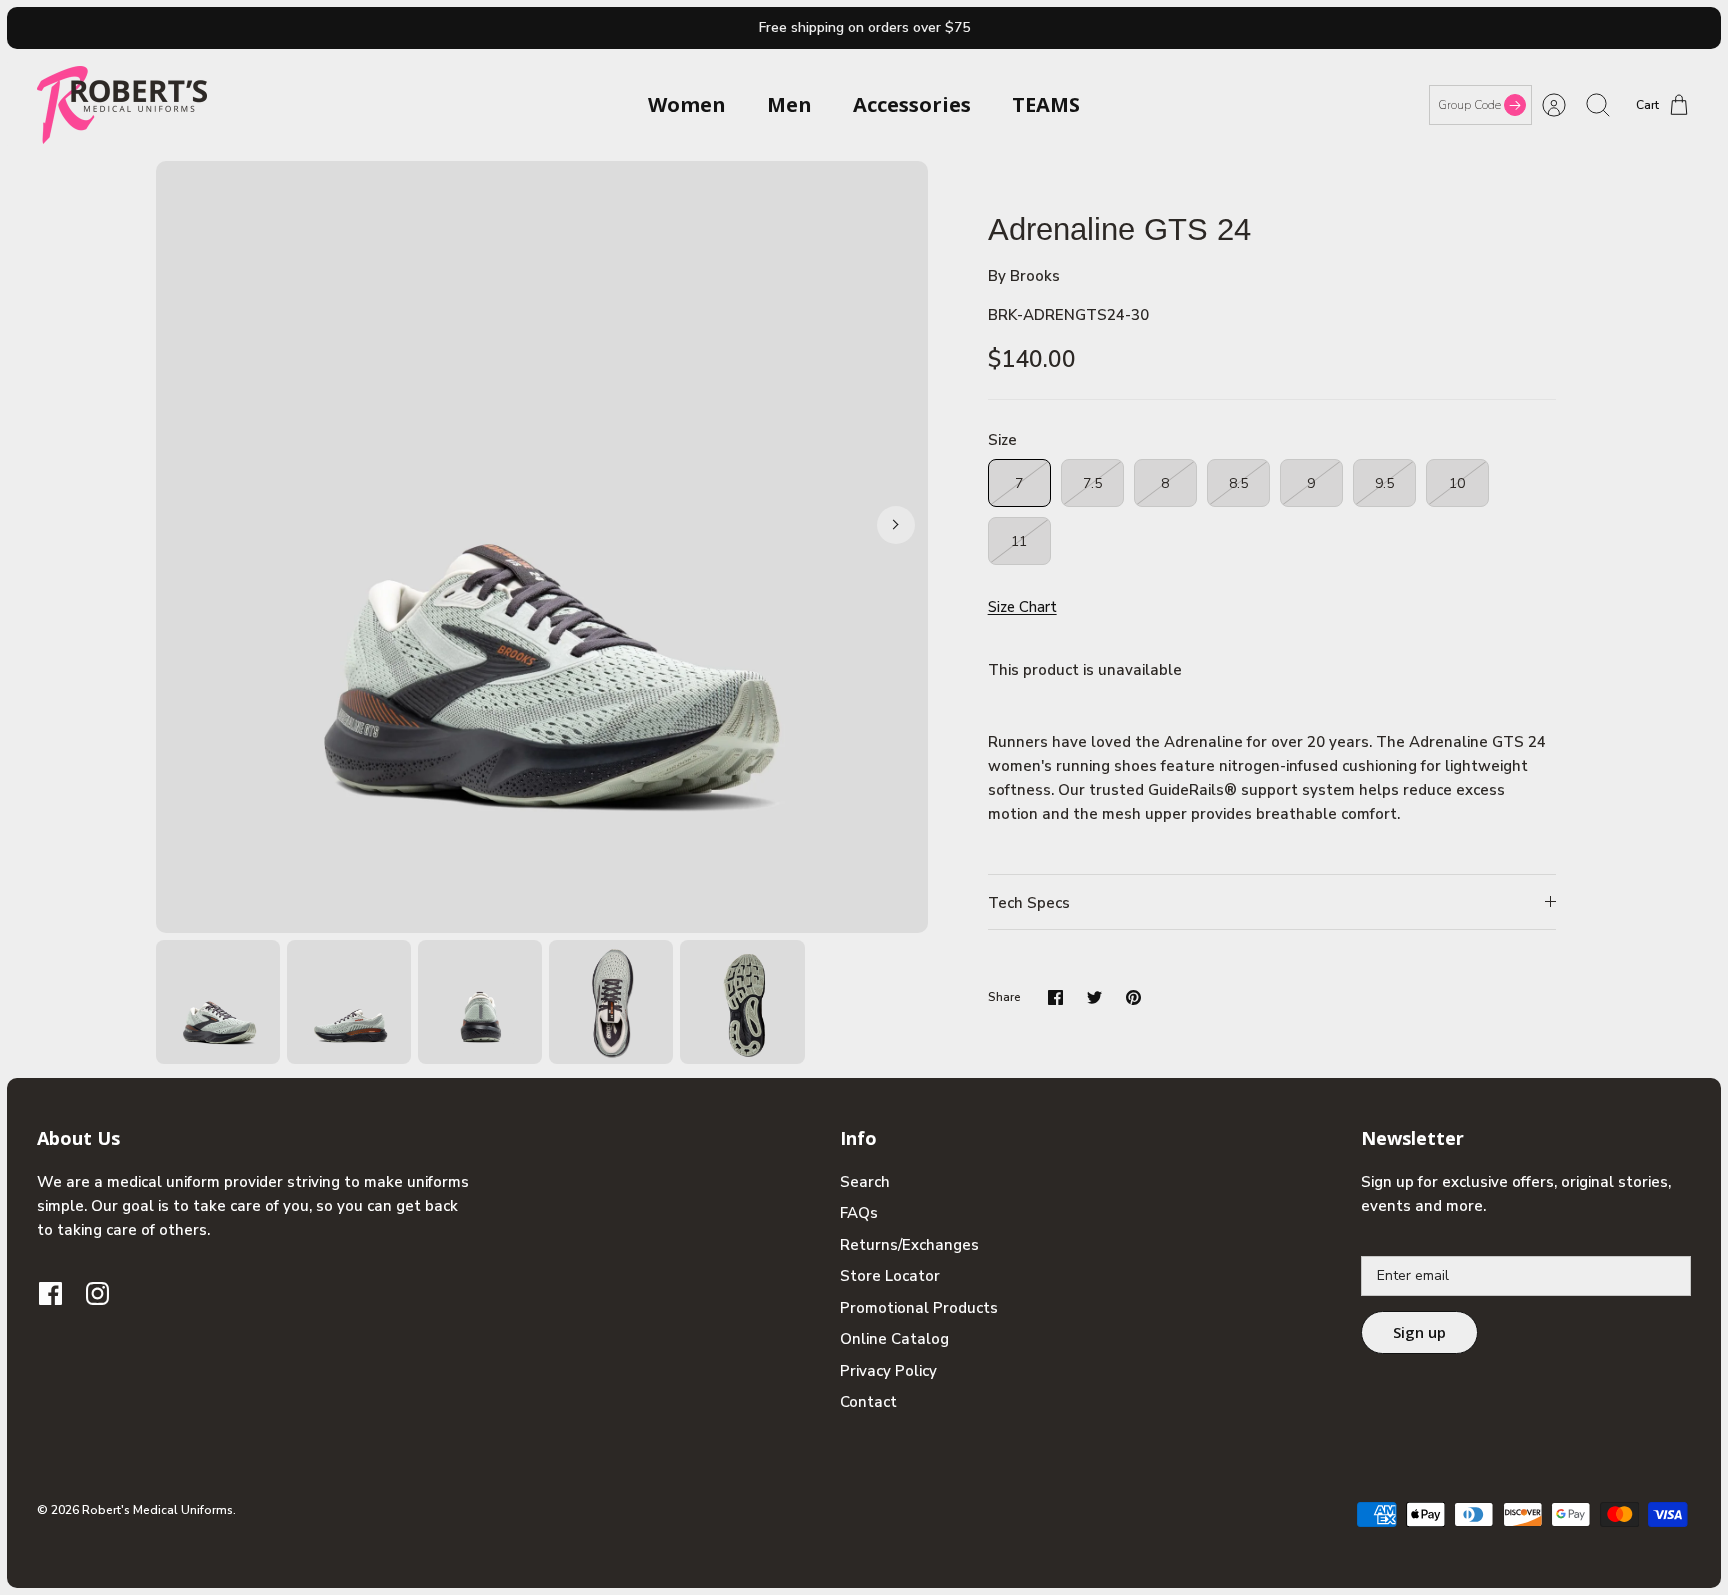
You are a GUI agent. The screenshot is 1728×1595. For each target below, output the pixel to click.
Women (687, 104)
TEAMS (1046, 104)
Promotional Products (919, 1308)
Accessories (912, 104)
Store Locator (890, 1276)
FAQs (859, 1213)
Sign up (1419, 1332)
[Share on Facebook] (1055, 997)
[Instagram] (97, 1293)
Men (789, 104)
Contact (868, 1402)
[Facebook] (50, 1293)
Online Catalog (894, 1339)
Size (1002, 440)
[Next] (896, 525)
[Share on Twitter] (1094, 997)
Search (865, 1182)
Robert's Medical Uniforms (157, 1510)
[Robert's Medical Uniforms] (122, 105)
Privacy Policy (888, 1371)
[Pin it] (1133, 997)
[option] (542, 547)
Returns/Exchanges (909, 1245)
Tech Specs (1029, 903)
